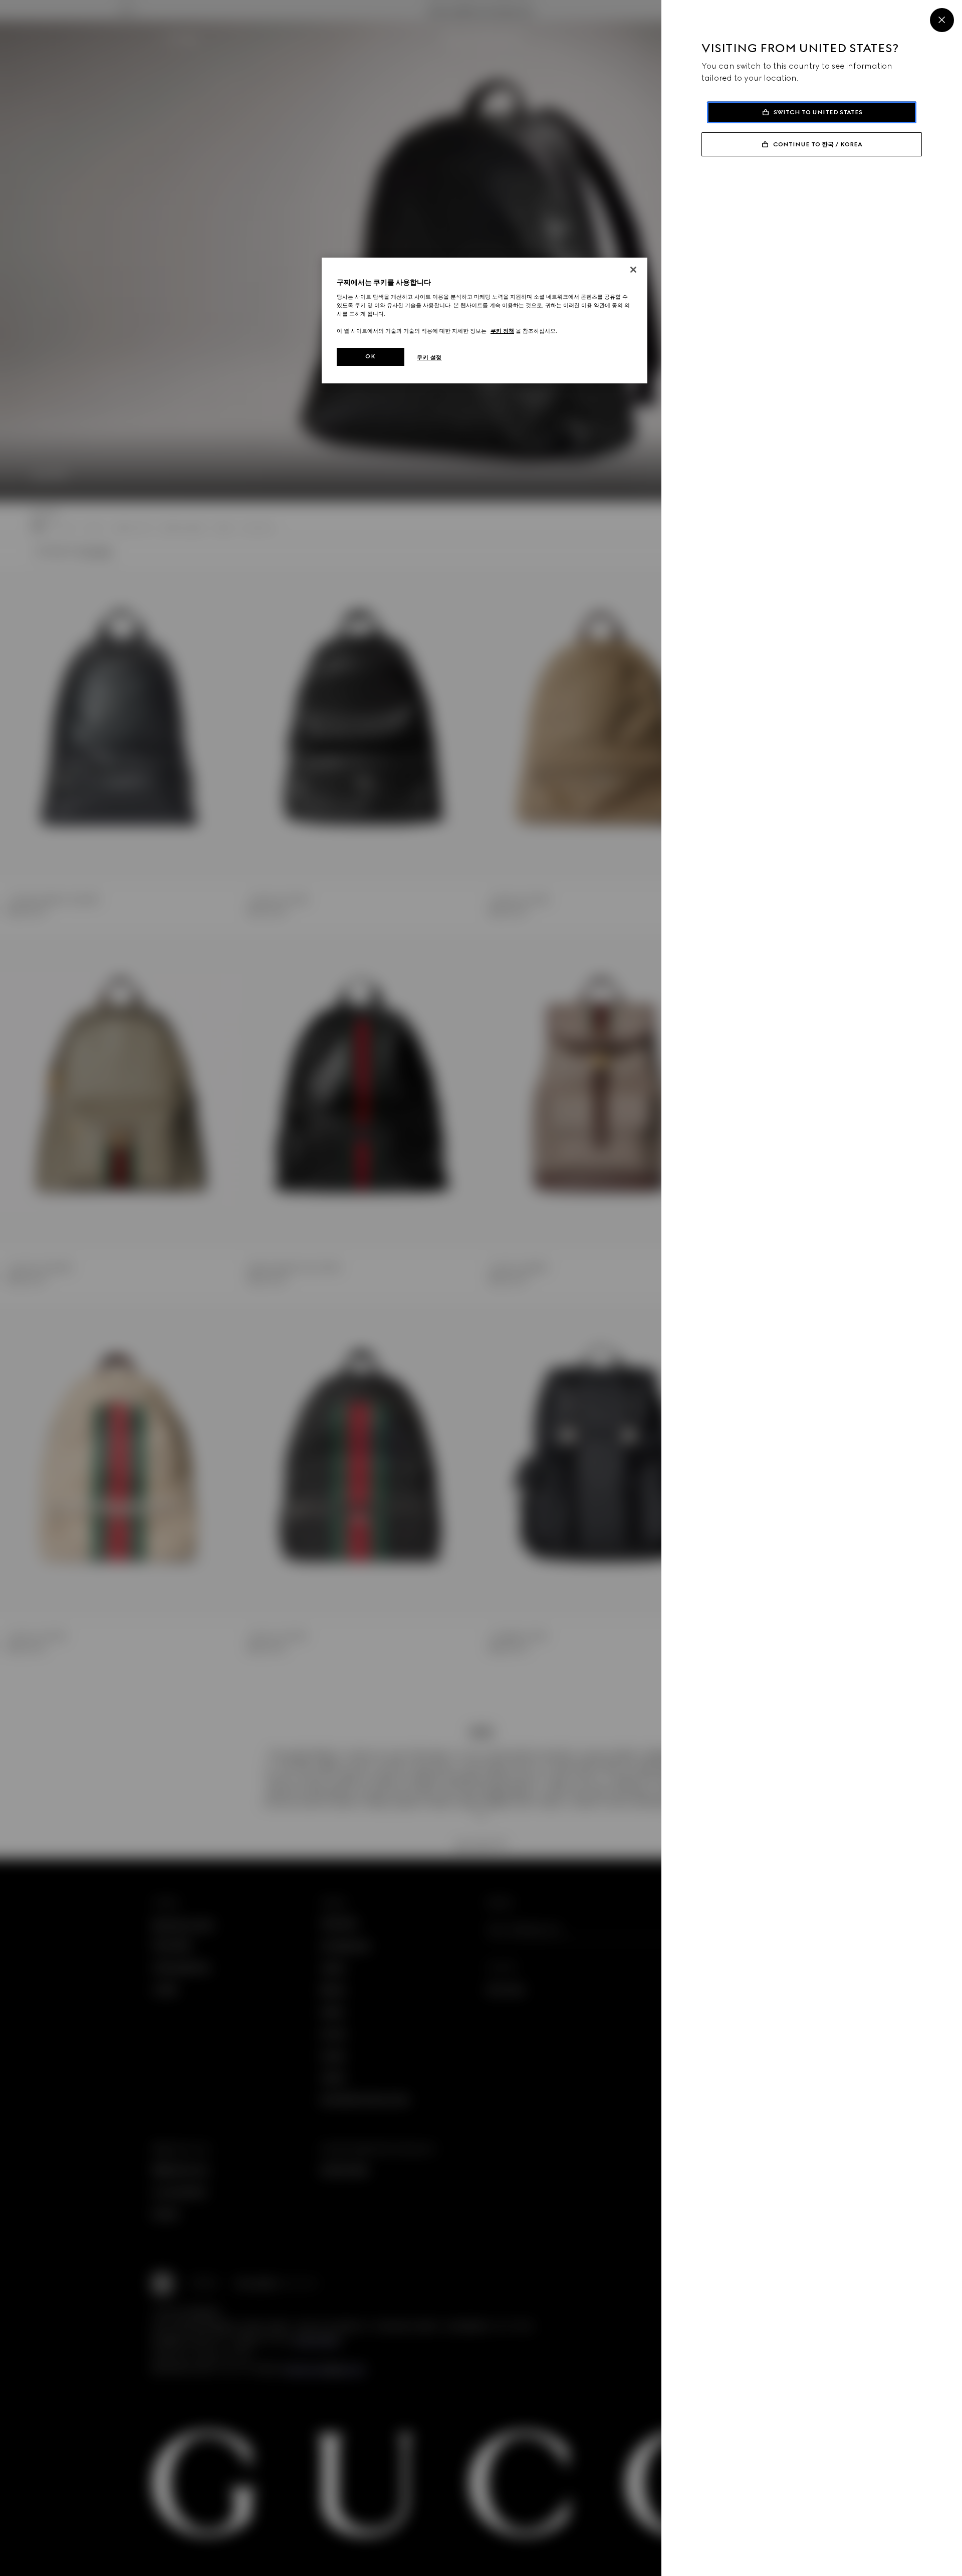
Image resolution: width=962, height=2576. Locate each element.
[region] (485, 320)
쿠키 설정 (429, 357)
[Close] (942, 20)
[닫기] (633, 270)
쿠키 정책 (502, 331)
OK (370, 356)
